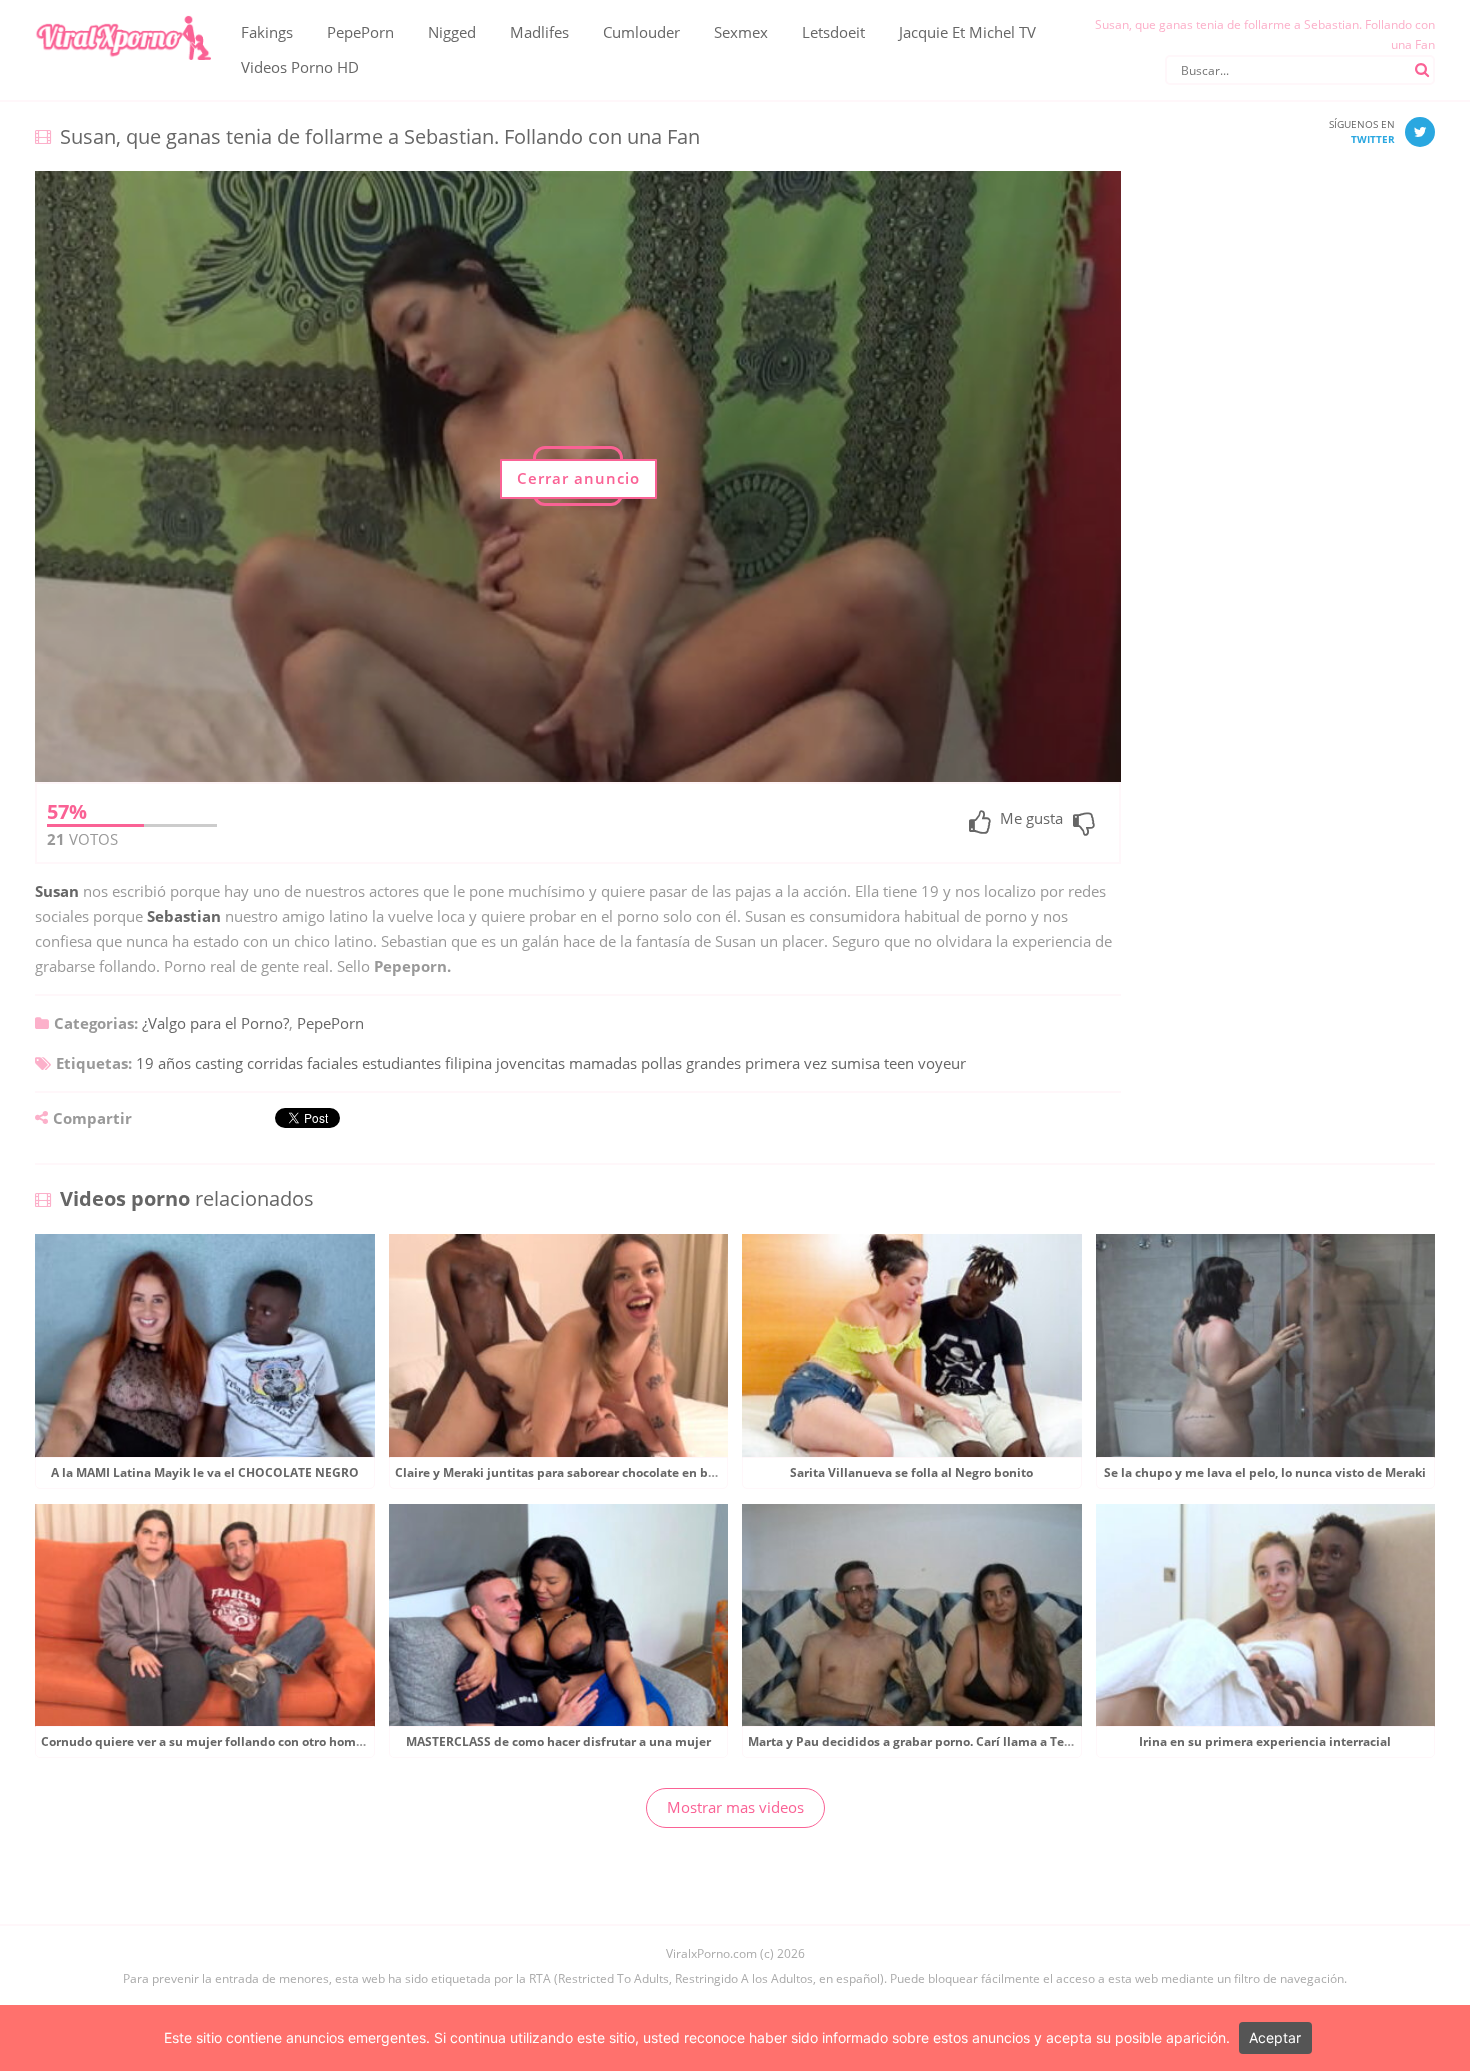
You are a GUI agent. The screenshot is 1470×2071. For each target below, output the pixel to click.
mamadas (603, 1063)
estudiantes (401, 1063)
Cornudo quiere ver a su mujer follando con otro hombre (208, 1741)
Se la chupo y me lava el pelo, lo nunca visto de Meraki (1265, 1472)
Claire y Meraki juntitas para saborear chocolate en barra (563, 1472)
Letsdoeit (833, 32)
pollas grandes (691, 1063)
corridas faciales (302, 1063)
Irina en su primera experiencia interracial (1265, 1741)
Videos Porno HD (300, 67)
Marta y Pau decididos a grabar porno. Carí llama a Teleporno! (930, 1741)
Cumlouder (641, 32)
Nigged (452, 32)
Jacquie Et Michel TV (967, 32)
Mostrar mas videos (735, 1807)
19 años (163, 1063)
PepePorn (360, 32)
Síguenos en (1362, 131)
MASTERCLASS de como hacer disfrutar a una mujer (558, 1741)
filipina (468, 1063)
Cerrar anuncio (578, 478)
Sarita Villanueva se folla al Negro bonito (911, 1472)
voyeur (942, 1063)
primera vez (786, 1063)
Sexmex (741, 32)
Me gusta (1031, 819)
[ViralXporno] (123, 15)
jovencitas (530, 1063)
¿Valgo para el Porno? (215, 1023)
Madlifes (539, 32)
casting (219, 1063)
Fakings (267, 32)
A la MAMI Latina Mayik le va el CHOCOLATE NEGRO (205, 1472)
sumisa (855, 1063)
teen (899, 1063)
